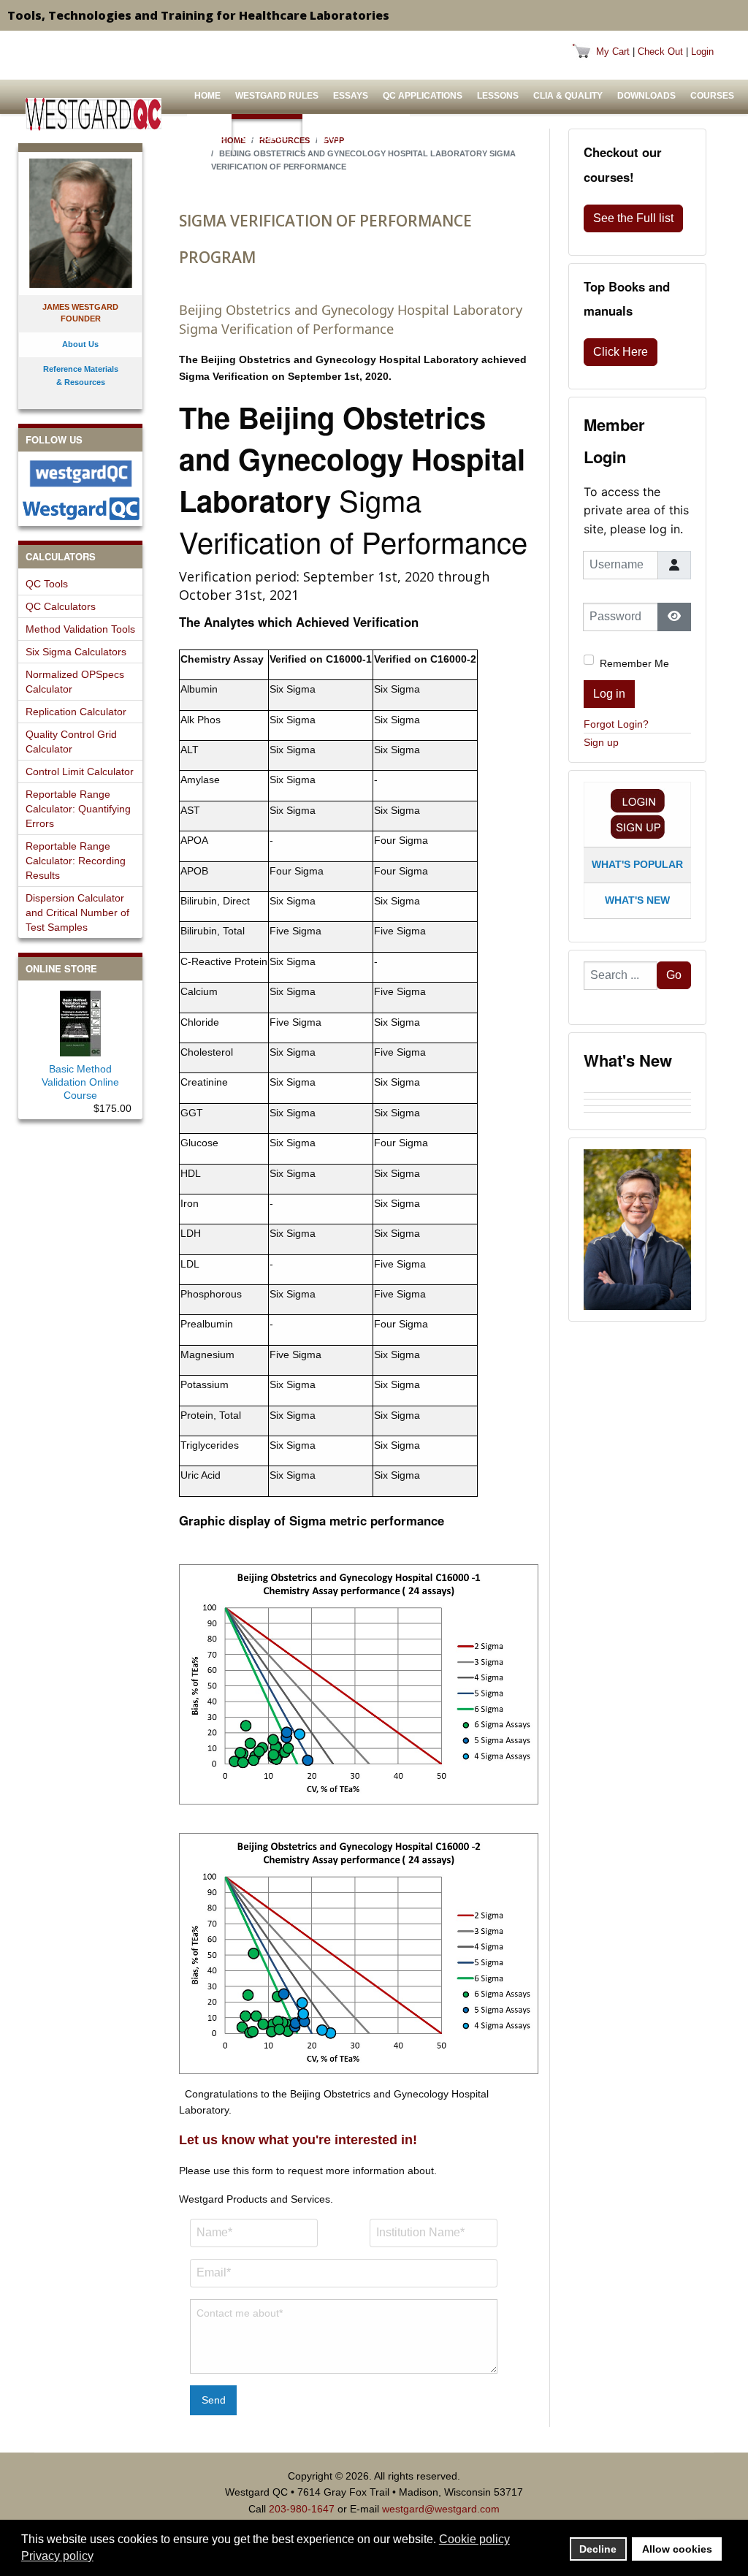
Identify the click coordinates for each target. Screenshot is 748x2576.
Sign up (601, 742)
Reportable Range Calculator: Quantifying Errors (78, 809)
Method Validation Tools (80, 629)
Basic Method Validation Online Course (80, 1082)
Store (209, 137)
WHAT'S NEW (637, 900)
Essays (351, 96)
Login (702, 52)
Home (207, 96)
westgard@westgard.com (441, 2509)
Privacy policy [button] (57, 2556)
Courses (712, 96)
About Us (333, 137)
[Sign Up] (638, 827)
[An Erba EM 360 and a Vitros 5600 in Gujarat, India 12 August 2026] (637, 1102)
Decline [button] (598, 2549)
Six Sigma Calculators (76, 652)
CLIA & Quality (568, 96)
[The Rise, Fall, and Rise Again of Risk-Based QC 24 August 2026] (637, 1096)
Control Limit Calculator (80, 771)
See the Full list (633, 218)
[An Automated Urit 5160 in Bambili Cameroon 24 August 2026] (637, 1089)
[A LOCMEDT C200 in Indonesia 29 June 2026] (637, 1116)
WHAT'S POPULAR (637, 864)
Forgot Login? (616, 724)
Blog (386, 137)
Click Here (621, 352)
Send (214, 2400)
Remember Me (634, 663)
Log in (609, 694)
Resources (267, 137)
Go (674, 975)
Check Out (660, 52)
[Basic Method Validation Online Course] (80, 1021)
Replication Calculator (76, 712)
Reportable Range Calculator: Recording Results (76, 861)
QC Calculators (61, 606)
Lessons (498, 96)
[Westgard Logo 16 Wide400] (93, 114)
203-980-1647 (302, 2509)
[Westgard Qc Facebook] (80, 473)
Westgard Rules (277, 96)
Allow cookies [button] (677, 2549)
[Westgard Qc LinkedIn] (80, 508)
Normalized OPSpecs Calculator (75, 682)
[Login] (638, 801)
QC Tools (47, 584)
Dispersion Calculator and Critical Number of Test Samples (77, 912)
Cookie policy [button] (474, 2539)
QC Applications (423, 96)
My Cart (613, 52)
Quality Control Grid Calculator (71, 742)
